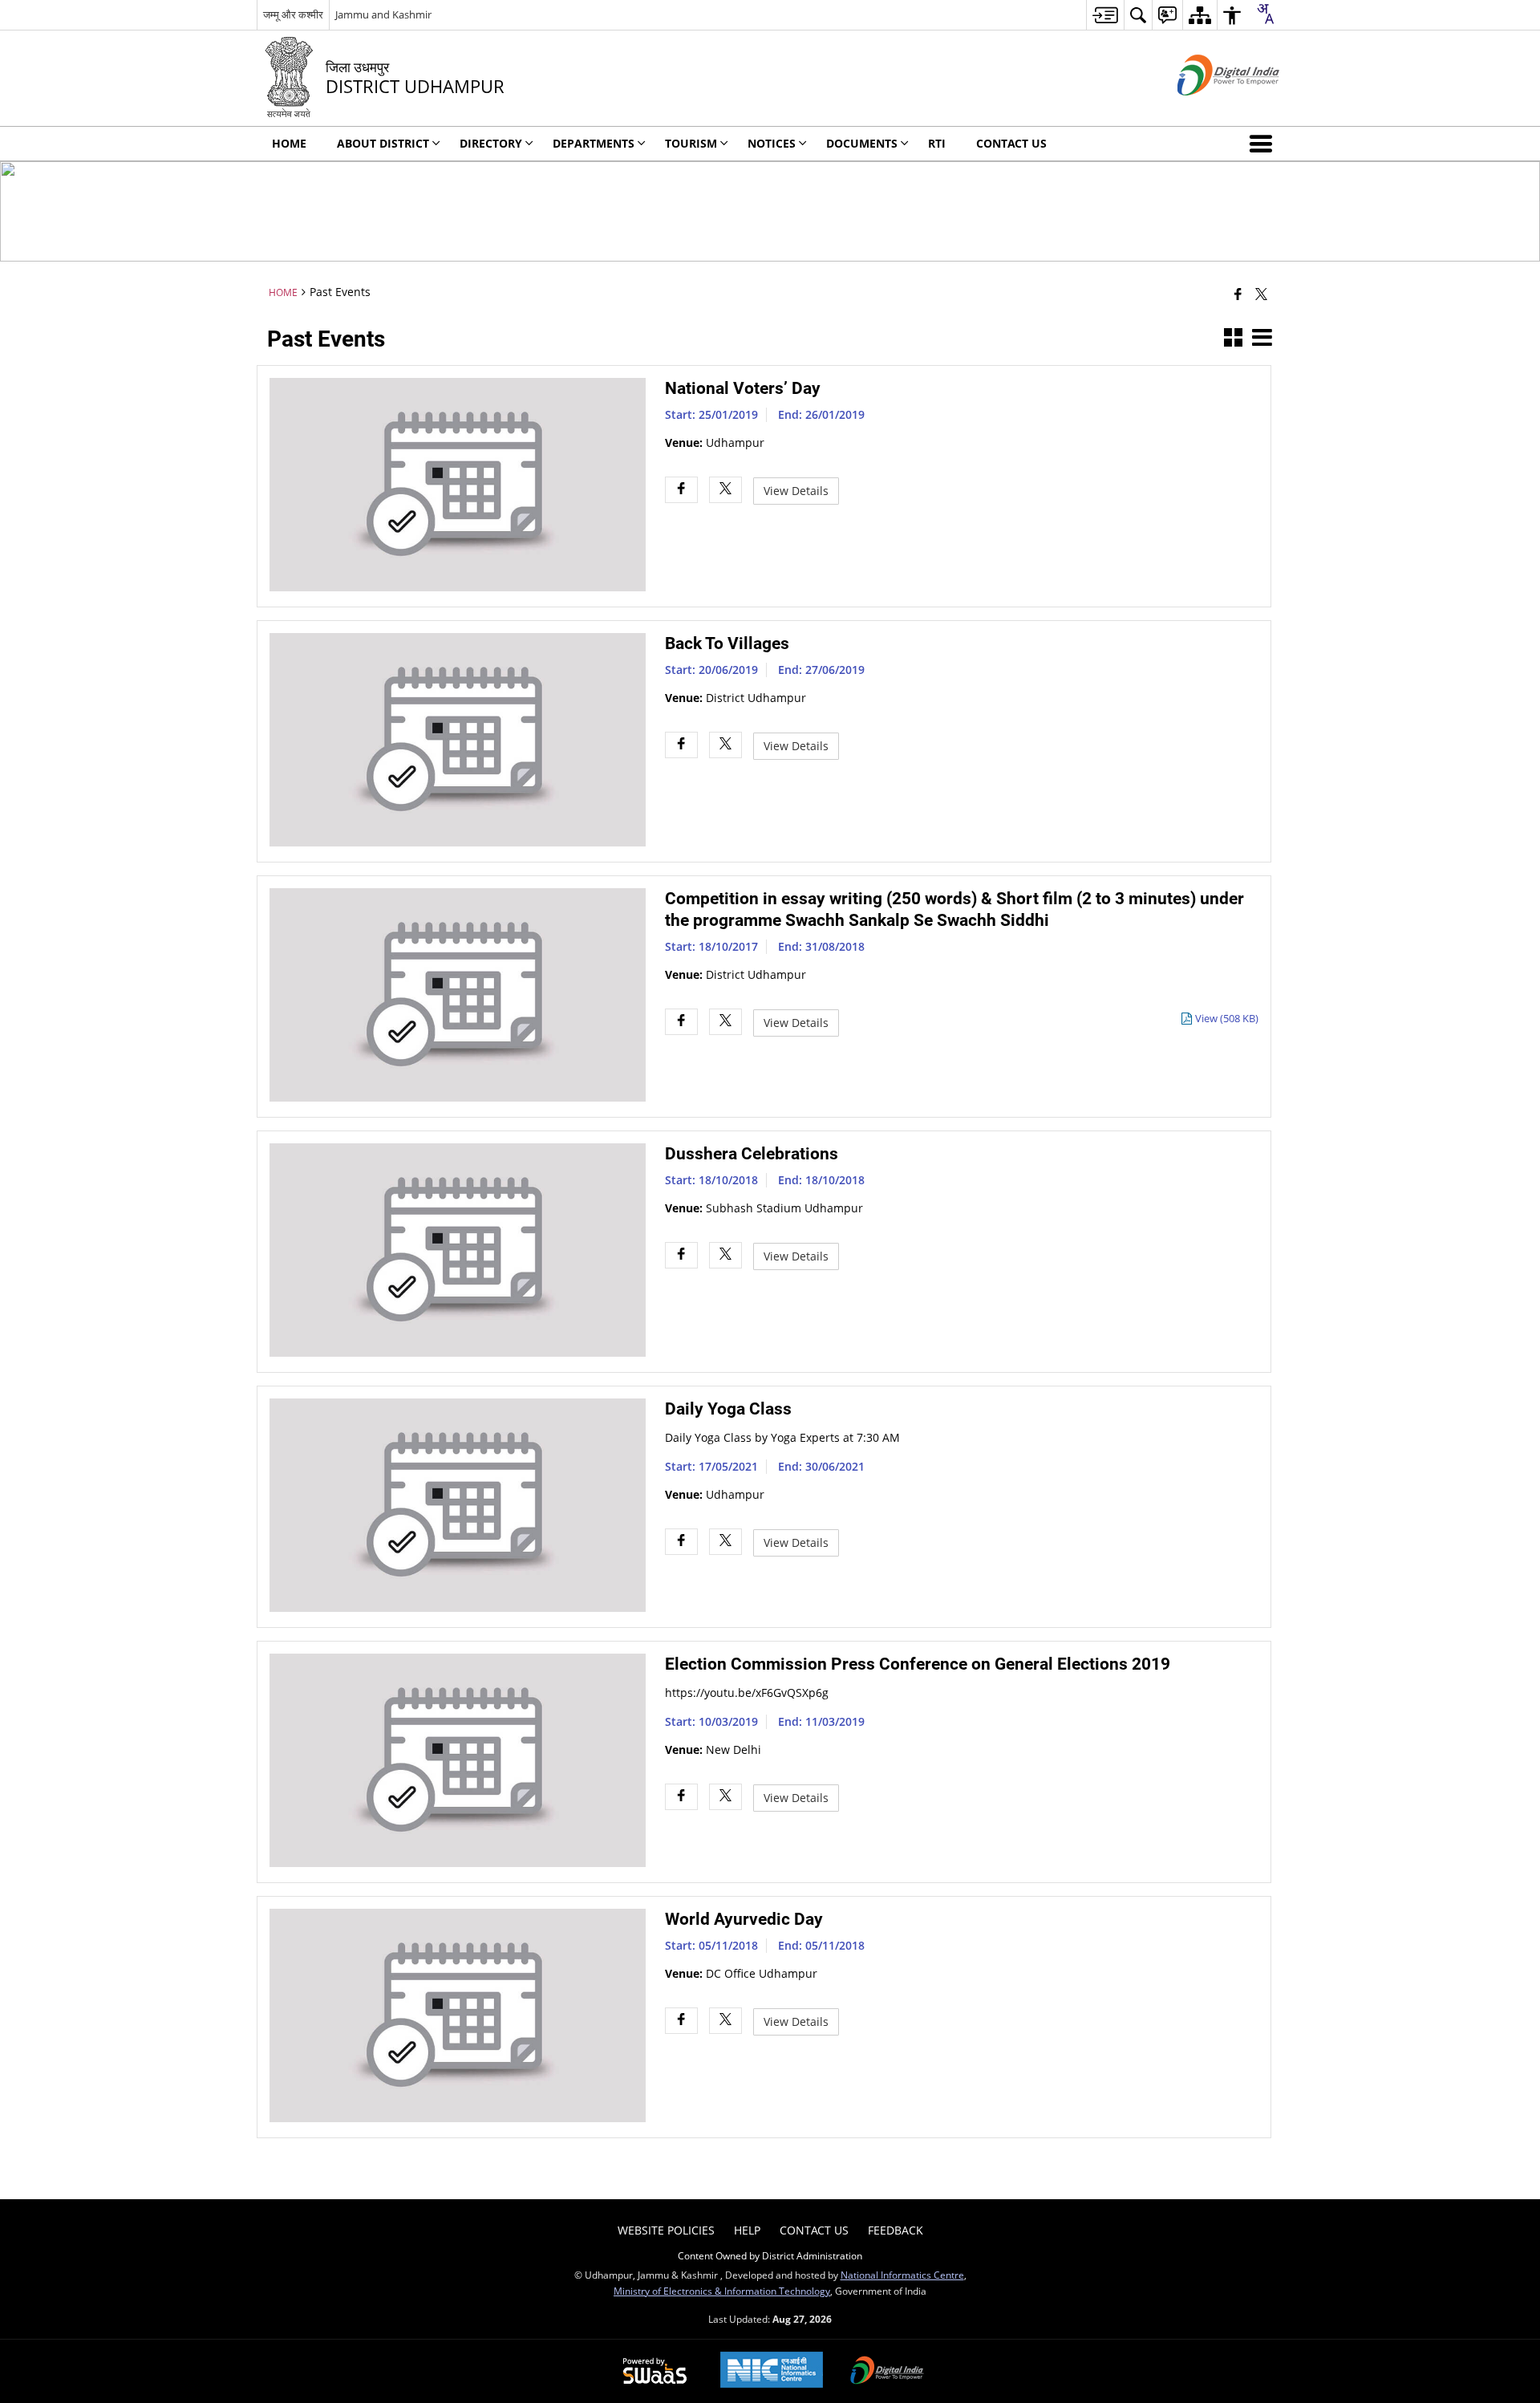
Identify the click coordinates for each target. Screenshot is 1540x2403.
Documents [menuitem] (862, 143)
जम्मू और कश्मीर (293, 14)
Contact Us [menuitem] (1011, 143)
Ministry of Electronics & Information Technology (722, 2291)
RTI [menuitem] (937, 143)
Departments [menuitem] (594, 143)
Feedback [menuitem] (896, 2230)
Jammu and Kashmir (383, 14)
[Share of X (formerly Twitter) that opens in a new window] (1261, 294)
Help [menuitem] (747, 2230)
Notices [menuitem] (772, 143)
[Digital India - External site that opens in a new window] (1208, 109)
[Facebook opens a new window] (681, 490)
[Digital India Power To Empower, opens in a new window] (887, 2372)
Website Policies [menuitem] (666, 2230)
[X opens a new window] (725, 490)
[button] (1264, 144)
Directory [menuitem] (491, 143)
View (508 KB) (1227, 1019)
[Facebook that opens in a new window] (1238, 294)
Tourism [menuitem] (691, 143)
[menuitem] (1105, 15)
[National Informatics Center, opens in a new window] (772, 2371)
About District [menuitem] (383, 143)
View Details (796, 491)
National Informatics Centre (902, 2275)
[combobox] (1265, 14)
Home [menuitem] (289, 143)
